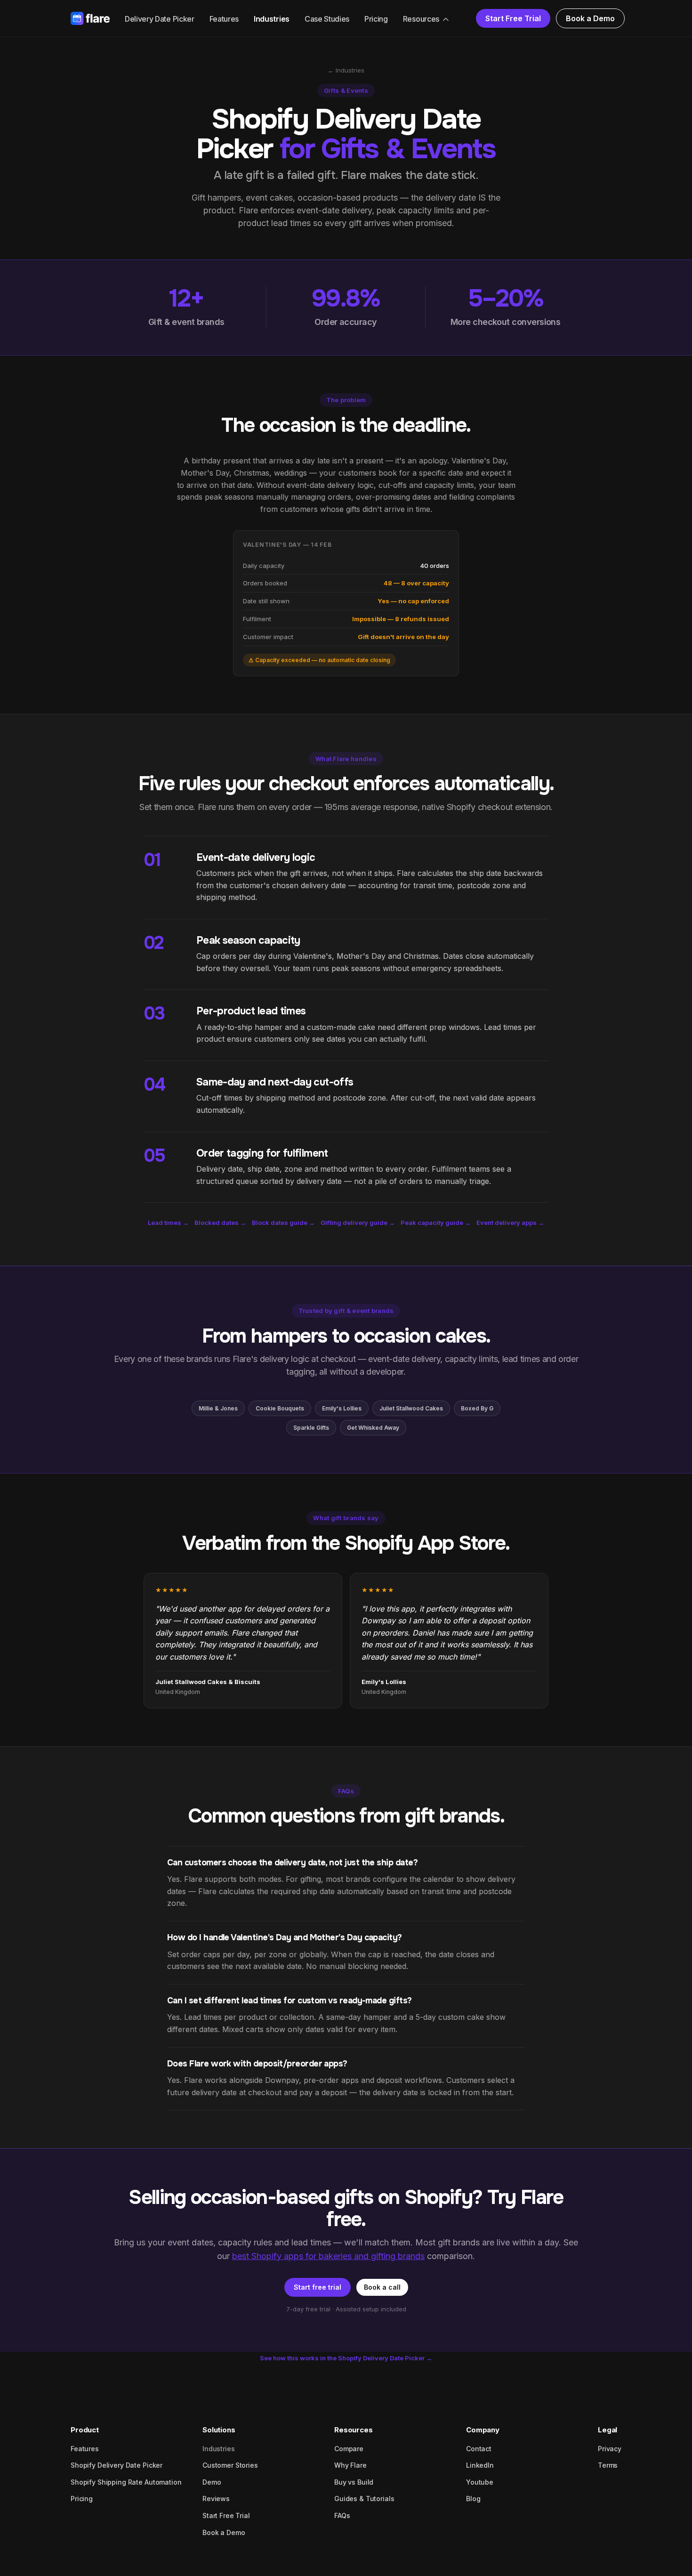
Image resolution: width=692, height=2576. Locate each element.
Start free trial (318, 2287)
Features (224, 19)
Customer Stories (230, 2465)
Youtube (480, 2482)
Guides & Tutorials (364, 2499)
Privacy (610, 2449)
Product (85, 2430)
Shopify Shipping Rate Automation (126, 2482)
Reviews (216, 2499)
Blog (473, 2499)
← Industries (346, 70)
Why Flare (350, 2465)
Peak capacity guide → (436, 1223)
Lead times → (168, 1223)
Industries (272, 19)
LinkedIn (480, 2465)
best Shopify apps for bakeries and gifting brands (328, 2256)
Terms (608, 2465)
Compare (349, 2449)
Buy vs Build (354, 2482)
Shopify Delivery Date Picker (117, 2465)
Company (483, 2430)
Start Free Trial (513, 18)
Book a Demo (590, 18)
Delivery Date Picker (160, 19)
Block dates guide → (283, 1223)
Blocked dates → (220, 1223)
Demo (212, 2482)
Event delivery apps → (510, 1223)
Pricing (376, 19)
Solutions (219, 2430)
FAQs (342, 2515)
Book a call (382, 2287)
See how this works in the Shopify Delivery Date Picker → (346, 2358)
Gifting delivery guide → (358, 1223)
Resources (421, 19)
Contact (479, 2449)
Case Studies (327, 19)
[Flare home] (90, 19)
